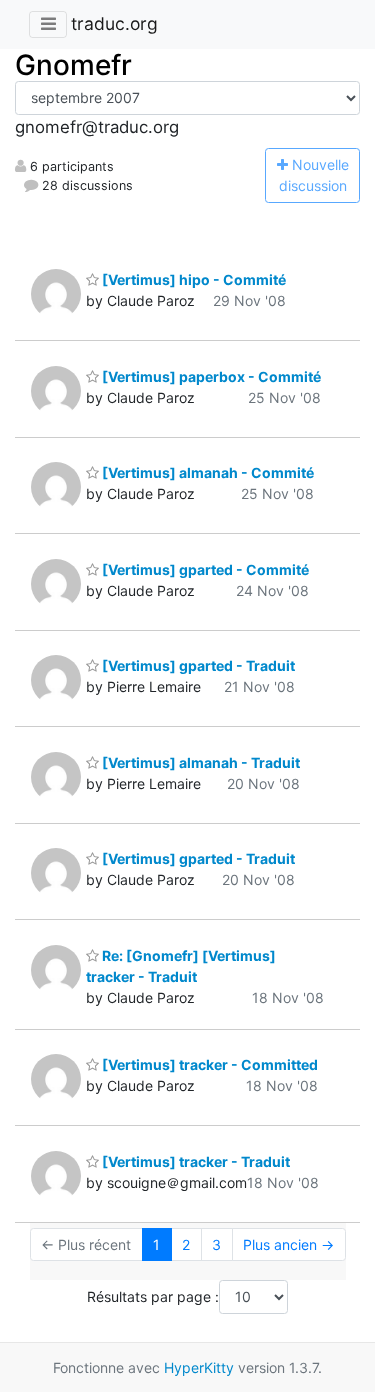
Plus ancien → (288, 1244)
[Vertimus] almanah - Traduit (199, 762)
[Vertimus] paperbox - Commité (210, 376)
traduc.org (114, 23)
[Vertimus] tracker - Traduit (194, 1161)
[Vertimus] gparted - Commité (204, 569)
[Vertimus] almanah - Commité (206, 472)
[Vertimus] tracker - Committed (208, 1064)
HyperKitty (199, 1367)
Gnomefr (73, 65)
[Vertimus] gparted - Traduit (197, 665)
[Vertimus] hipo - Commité (192, 279)
